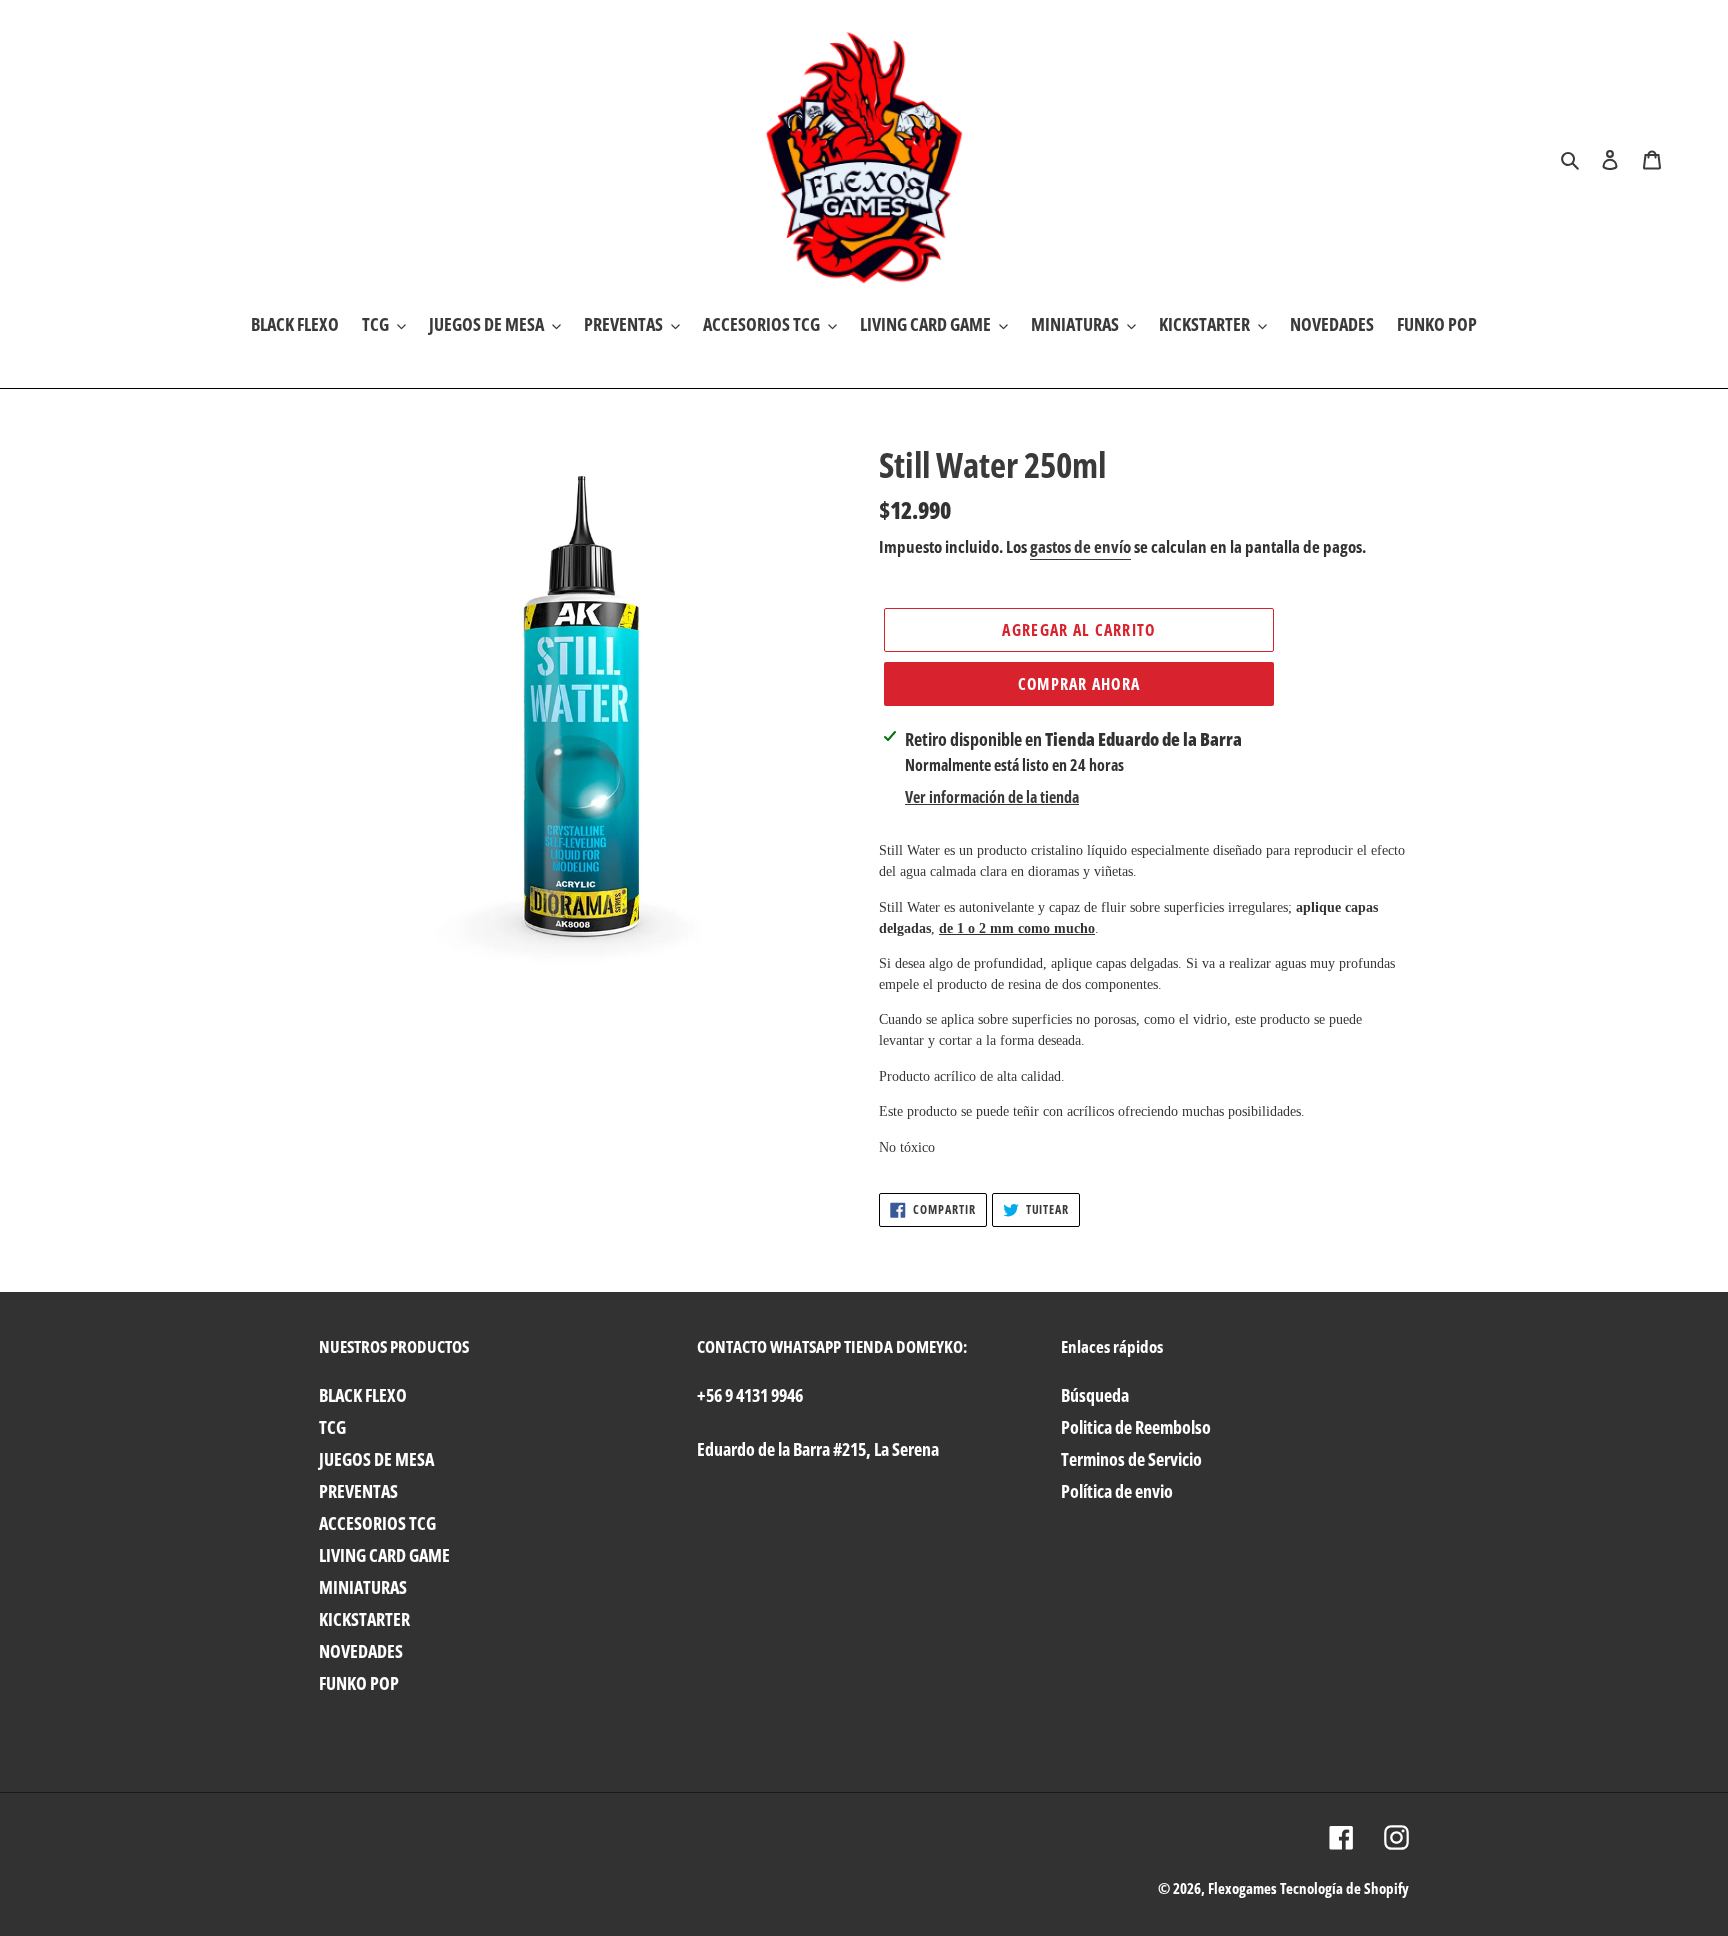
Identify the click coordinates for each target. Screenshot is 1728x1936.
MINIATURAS (363, 1587)
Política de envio (1117, 1491)
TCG (332, 1427)
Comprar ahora (1079, 684)
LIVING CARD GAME (384, 1555)
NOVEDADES (361, 1651)
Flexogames (1242, 1888)
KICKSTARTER (364, 1619)
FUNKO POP (359, 1683)
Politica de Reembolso (1136, 1427)
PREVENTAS (358, 1491)
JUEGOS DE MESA (376, 1459)
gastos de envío (1080, 546)
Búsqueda (1095, 1395)
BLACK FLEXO (363, 1395)
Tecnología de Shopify (1344, 1888)
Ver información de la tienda (992, 797)
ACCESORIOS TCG (377, 1523)
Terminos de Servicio (1131, 1459)
